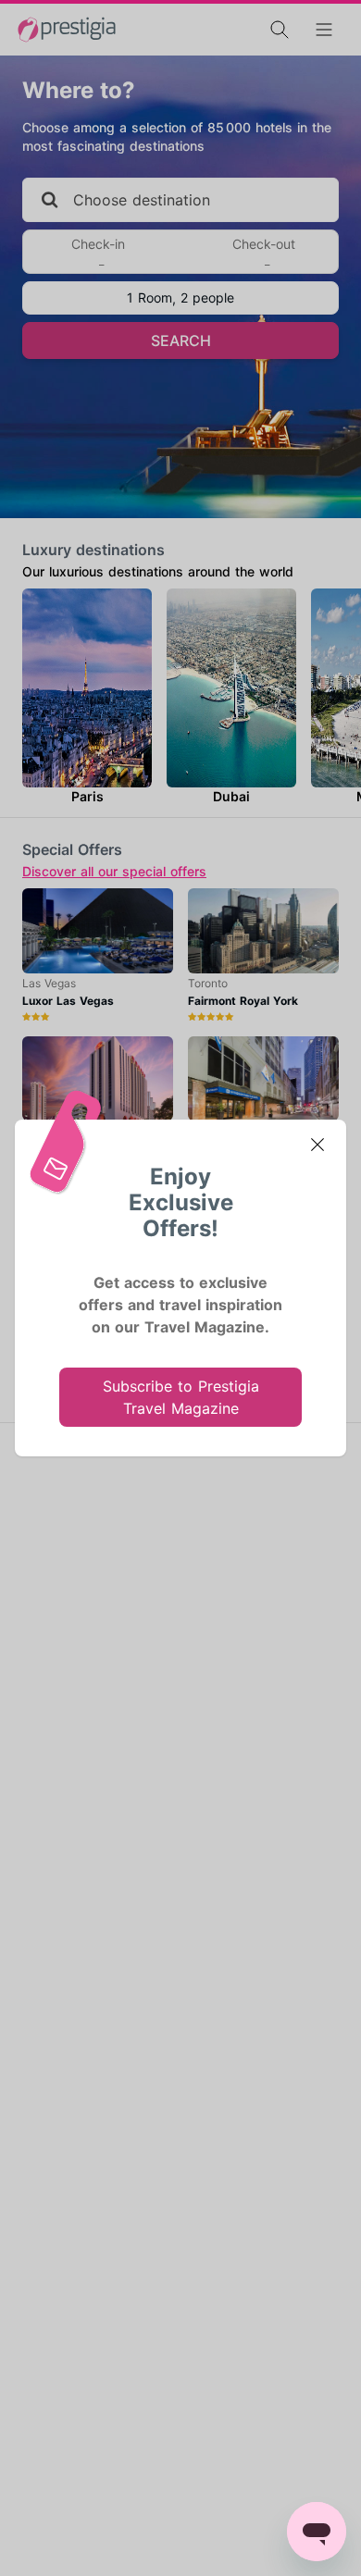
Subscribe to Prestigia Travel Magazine (181, 1397)
